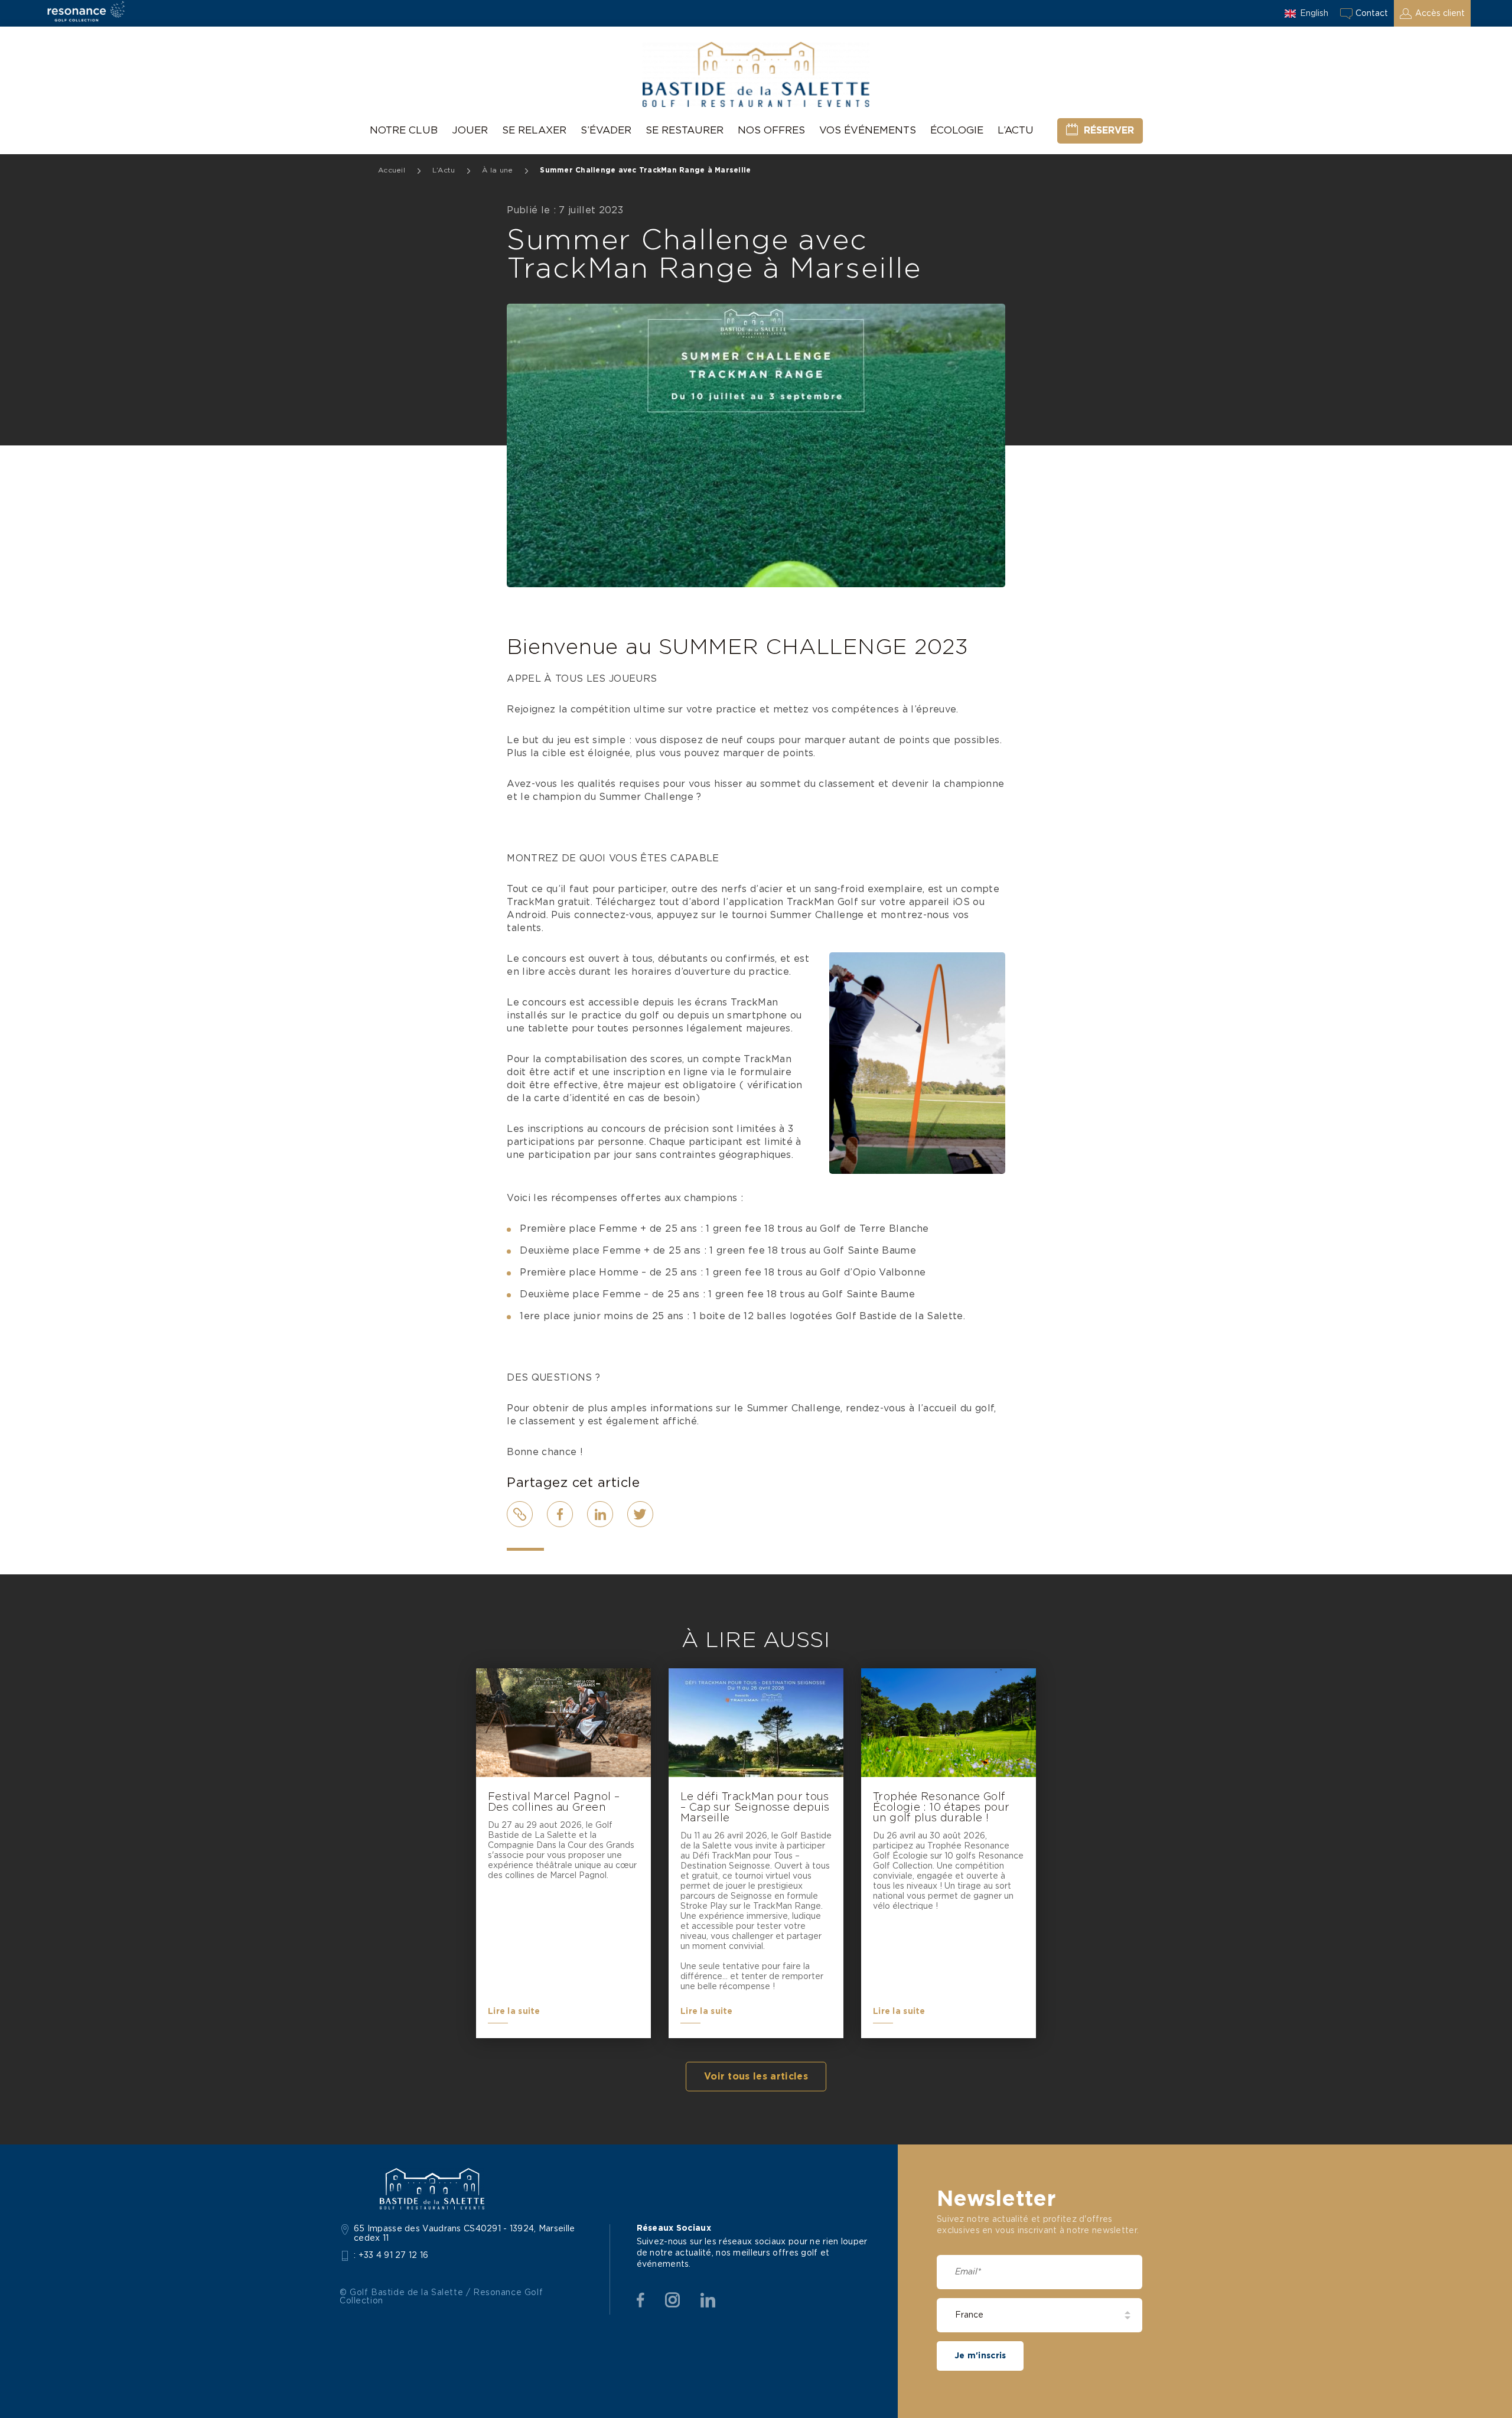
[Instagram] (672, 2300)
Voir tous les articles (756, 2077)
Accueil (392, 170)
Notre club (404, 130)
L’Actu (1016, 130)
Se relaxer (534, 130)
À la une (497, 170)
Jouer (470, 130)
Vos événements (868, 130)
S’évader (606, 130)
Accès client (1440, 14)
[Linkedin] (708, 2300)
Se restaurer (685, 130)
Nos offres (771, 130)
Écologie (957, 130)
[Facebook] (641, 2300)
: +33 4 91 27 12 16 (391, 2256)
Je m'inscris (980, 2356)
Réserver (1109, 131)
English (1314, 14)
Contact (1372, 14)
